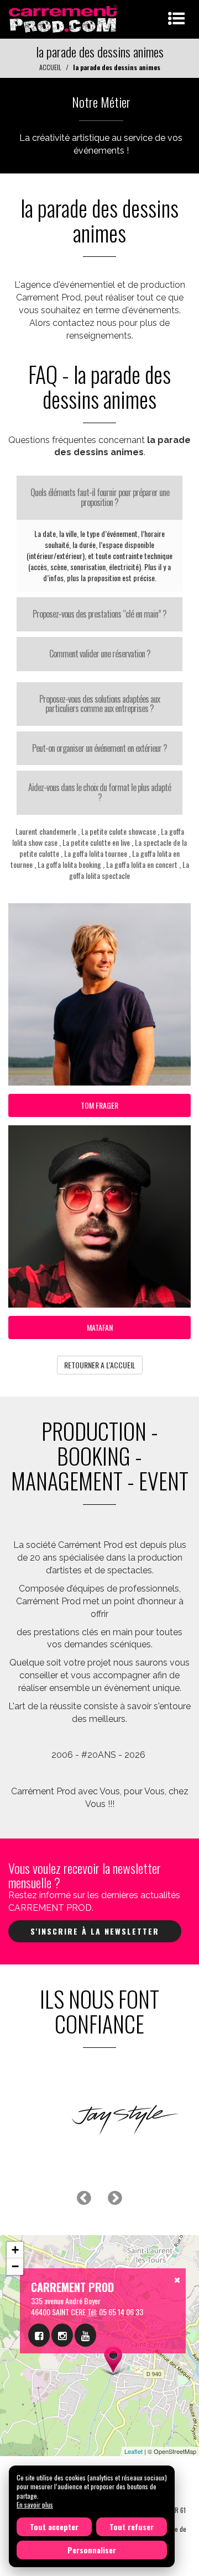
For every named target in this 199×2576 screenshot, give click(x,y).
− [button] (15, 2266)
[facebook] (39, 2335)
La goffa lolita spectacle (129, 870)
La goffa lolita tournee (96, 853)
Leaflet (133, 2451)
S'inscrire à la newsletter (95, 1931)
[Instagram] (62, 2335)
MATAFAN (100, 1327)
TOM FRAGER (99, 1105)
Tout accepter (54, 2527)
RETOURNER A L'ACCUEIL (100, 1365)
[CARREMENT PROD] (64, 18)
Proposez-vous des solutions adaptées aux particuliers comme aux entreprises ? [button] (99, 704)
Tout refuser (132, 2527)
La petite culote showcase (119, 831)
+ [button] (15, 2250)
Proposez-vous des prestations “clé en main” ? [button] (99, 614)
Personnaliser (92, 2550)
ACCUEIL (50, 67)
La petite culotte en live (96, 842)
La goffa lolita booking (69, 864)
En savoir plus (35, 2504)
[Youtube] (85, 2335)
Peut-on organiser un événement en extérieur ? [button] (99, 748)
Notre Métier (101, 102)
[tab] (99, 497)
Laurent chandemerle (46, 831)
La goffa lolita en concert (142, 864)
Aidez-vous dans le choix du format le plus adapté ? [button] (99, 792)
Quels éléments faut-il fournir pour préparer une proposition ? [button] (100, 497)
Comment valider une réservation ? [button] (100, 654)
